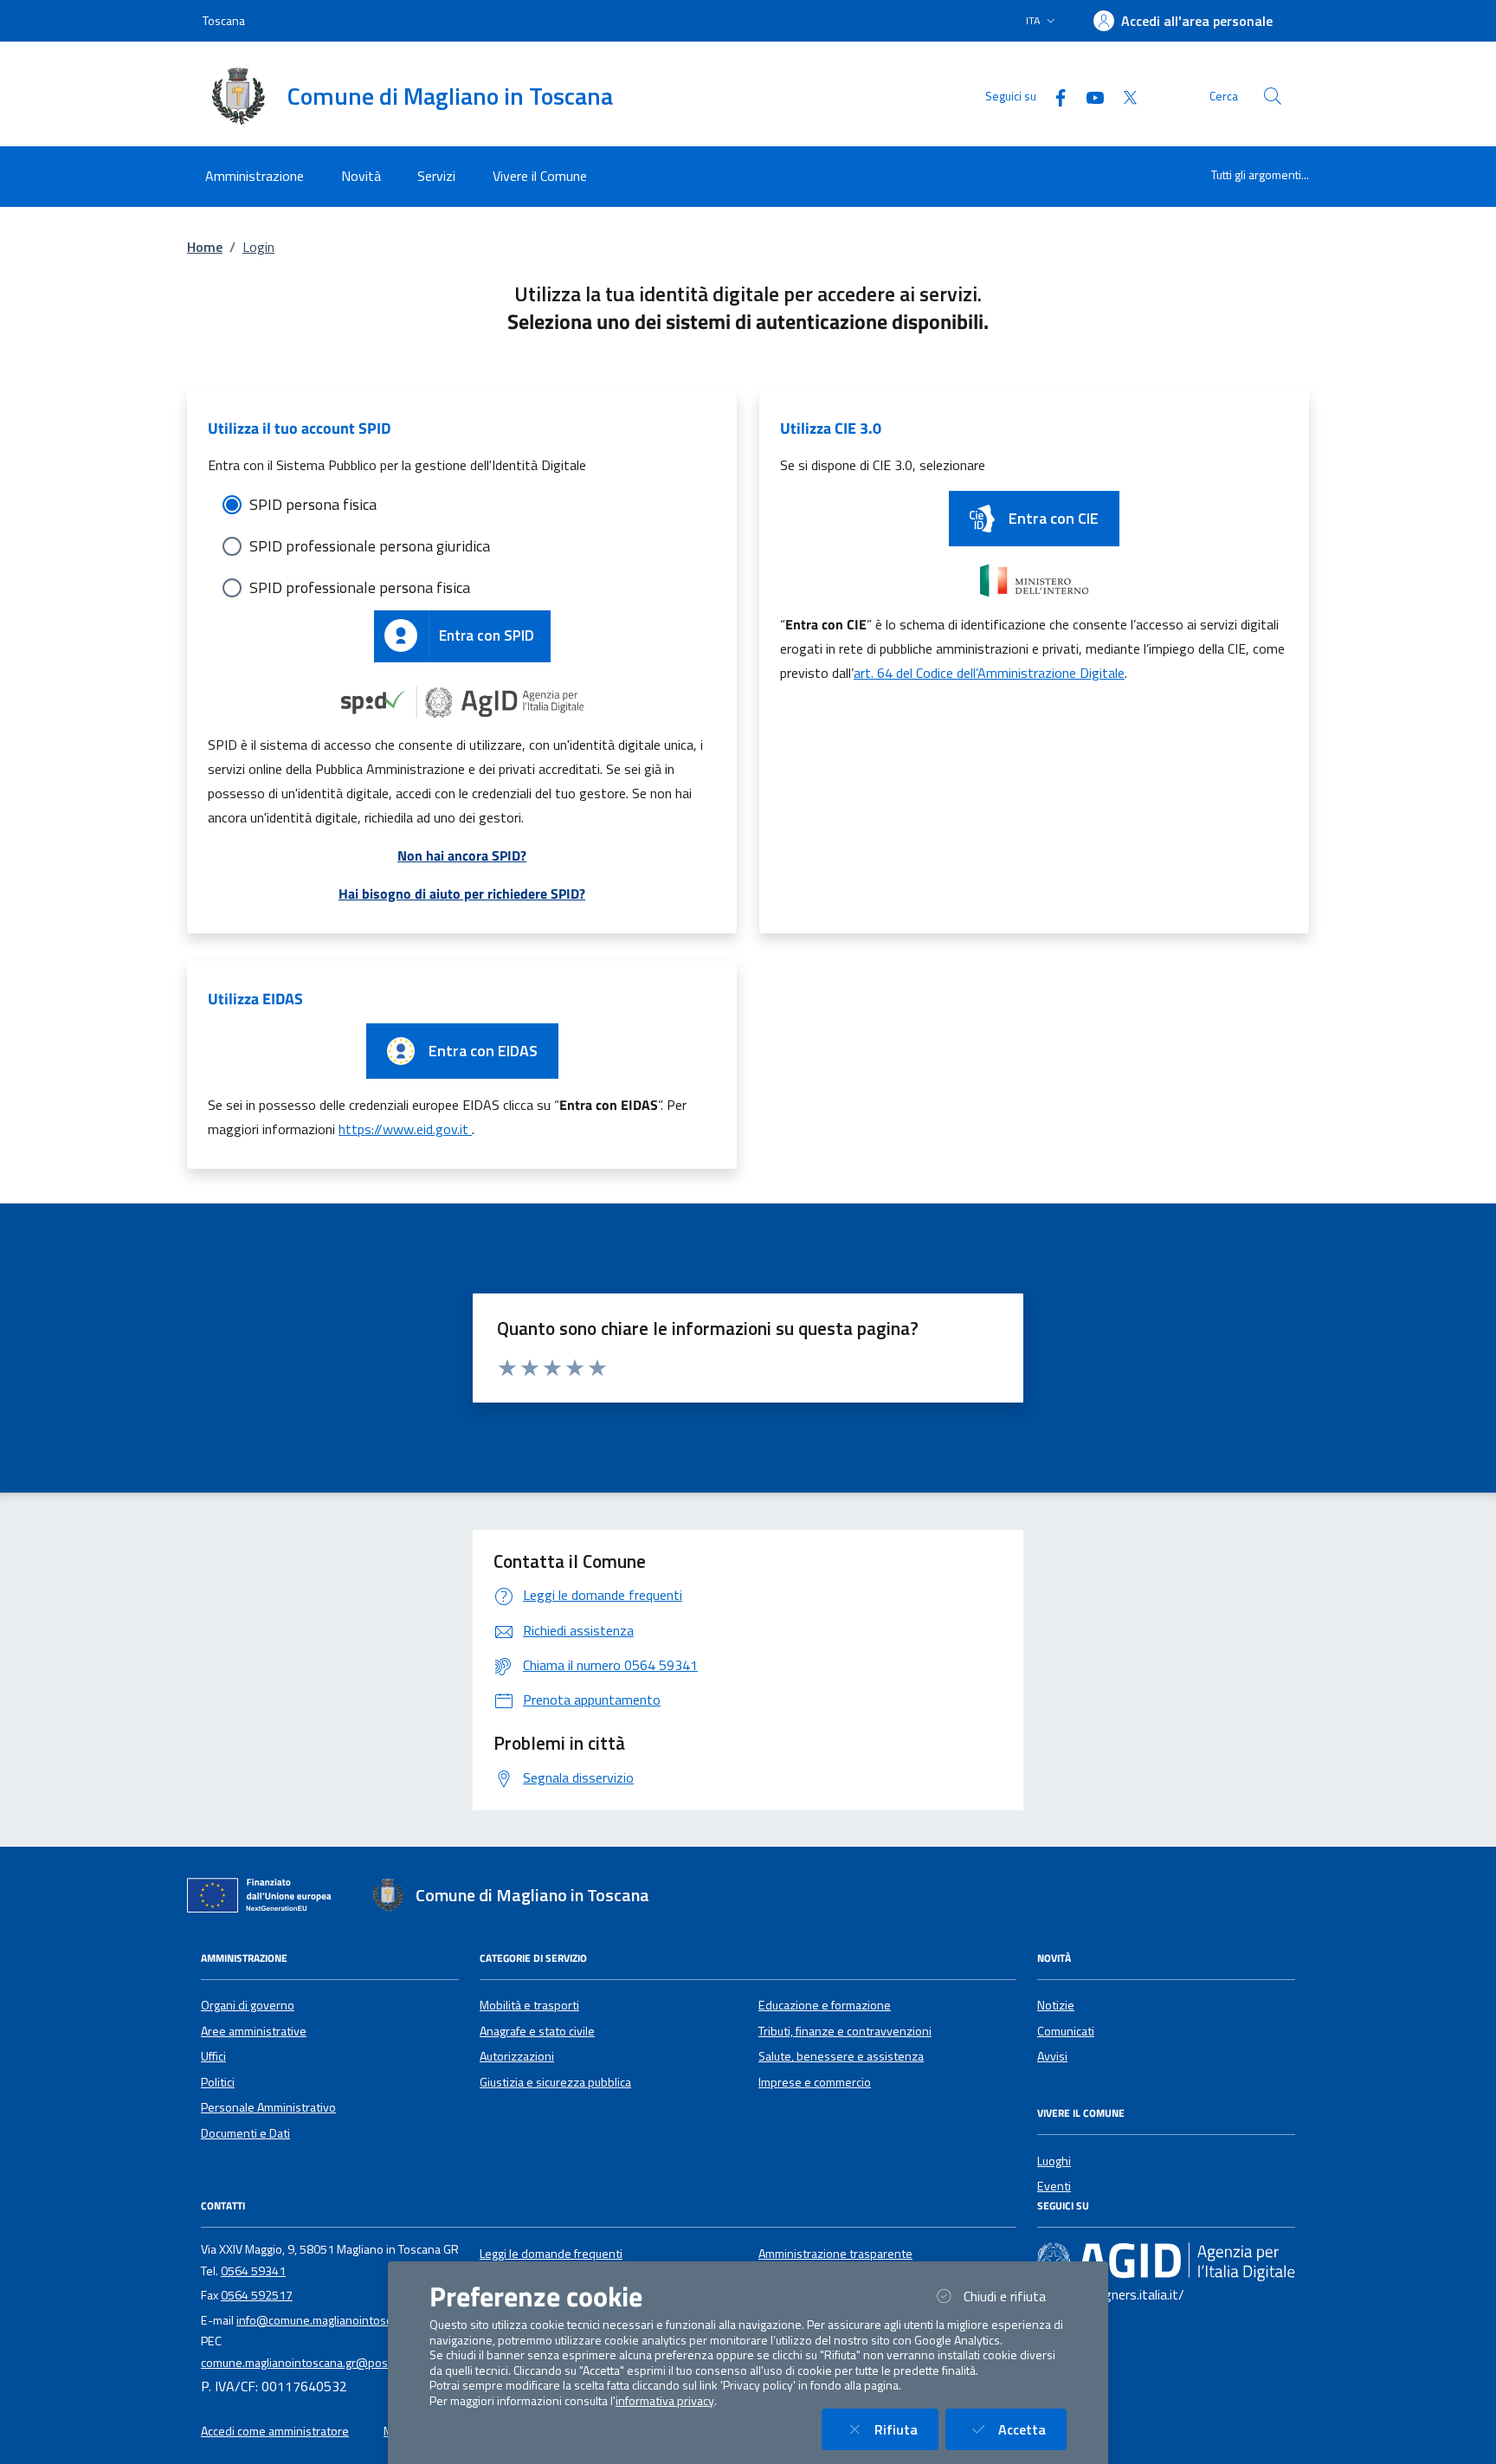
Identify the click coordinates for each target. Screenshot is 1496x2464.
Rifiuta (906, 2429)
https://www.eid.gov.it (405, 1129)
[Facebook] (1054, 96)
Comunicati (1066, 2031)
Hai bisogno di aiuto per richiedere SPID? (462, 893)
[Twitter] (1123, 96)
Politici (218, 2082)
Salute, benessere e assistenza (841, 2056)
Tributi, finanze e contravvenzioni (845, 2031)
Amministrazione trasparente (835, 2254)
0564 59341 (253, 2271)
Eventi (1054, 2186)
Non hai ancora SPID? (462, 855)
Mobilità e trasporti (529, 2005)
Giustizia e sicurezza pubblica (555, 2082)
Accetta (1032, 2429)
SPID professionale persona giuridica (370, 546)
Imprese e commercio (815, 2082)
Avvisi (1052, 2056)
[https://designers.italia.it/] (1166, 2261)
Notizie (1056, 2005)
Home (205, 247)
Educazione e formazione (825, 2005)
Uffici (213, 2056)
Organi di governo (248, 2005)
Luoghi (1054, 2161)
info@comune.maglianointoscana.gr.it (334, 2320)
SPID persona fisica (313, 504)
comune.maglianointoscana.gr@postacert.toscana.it (337, 2363)
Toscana (224, 20)
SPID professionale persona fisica (360, 587)
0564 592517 (257, 2295)
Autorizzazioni (517, 2056)
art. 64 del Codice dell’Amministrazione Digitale (989, 673)
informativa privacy (665, 2401)
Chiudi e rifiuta (1015, 2296)
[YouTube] (1088, 96)
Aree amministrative (254, 2031)
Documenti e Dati (245, 2133)
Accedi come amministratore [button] (275, 2431)
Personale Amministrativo (268, 2107)
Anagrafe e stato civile (537, 2031)
